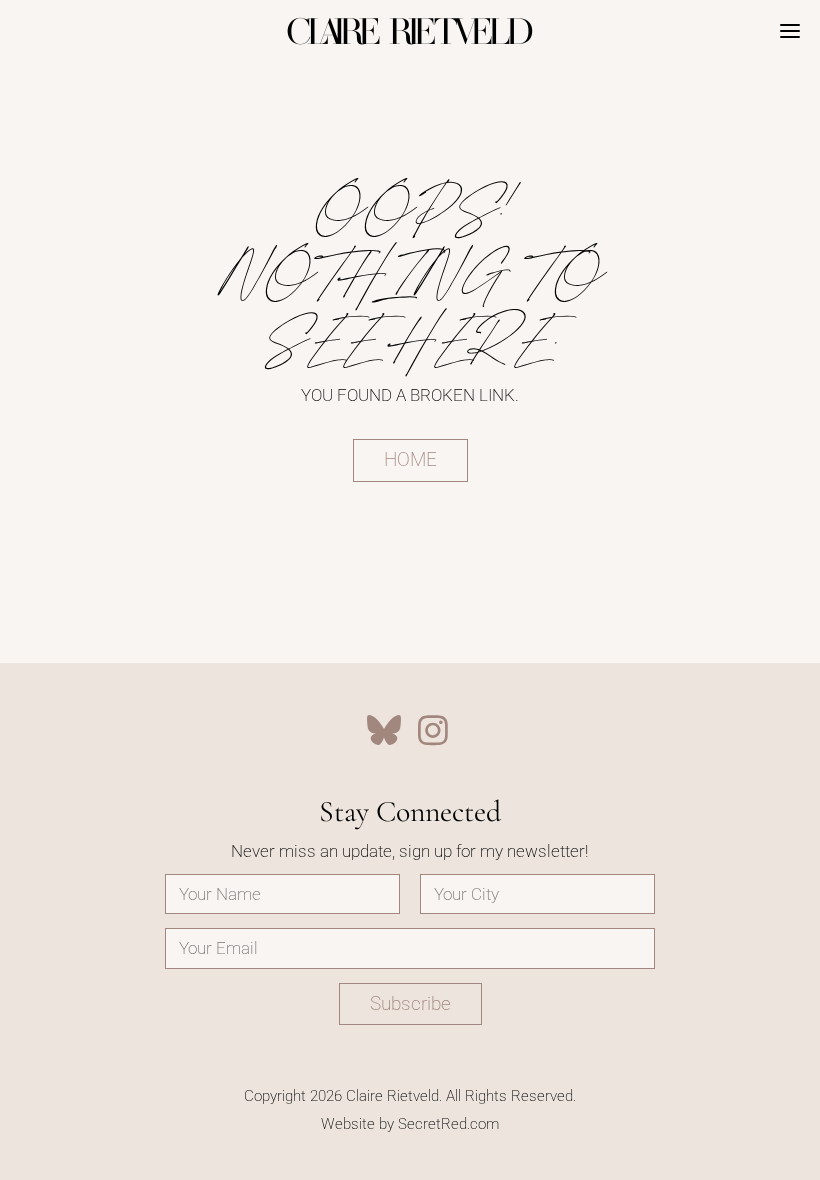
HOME (410, 459)
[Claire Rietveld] (410, 31)
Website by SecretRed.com (410, 1124)
